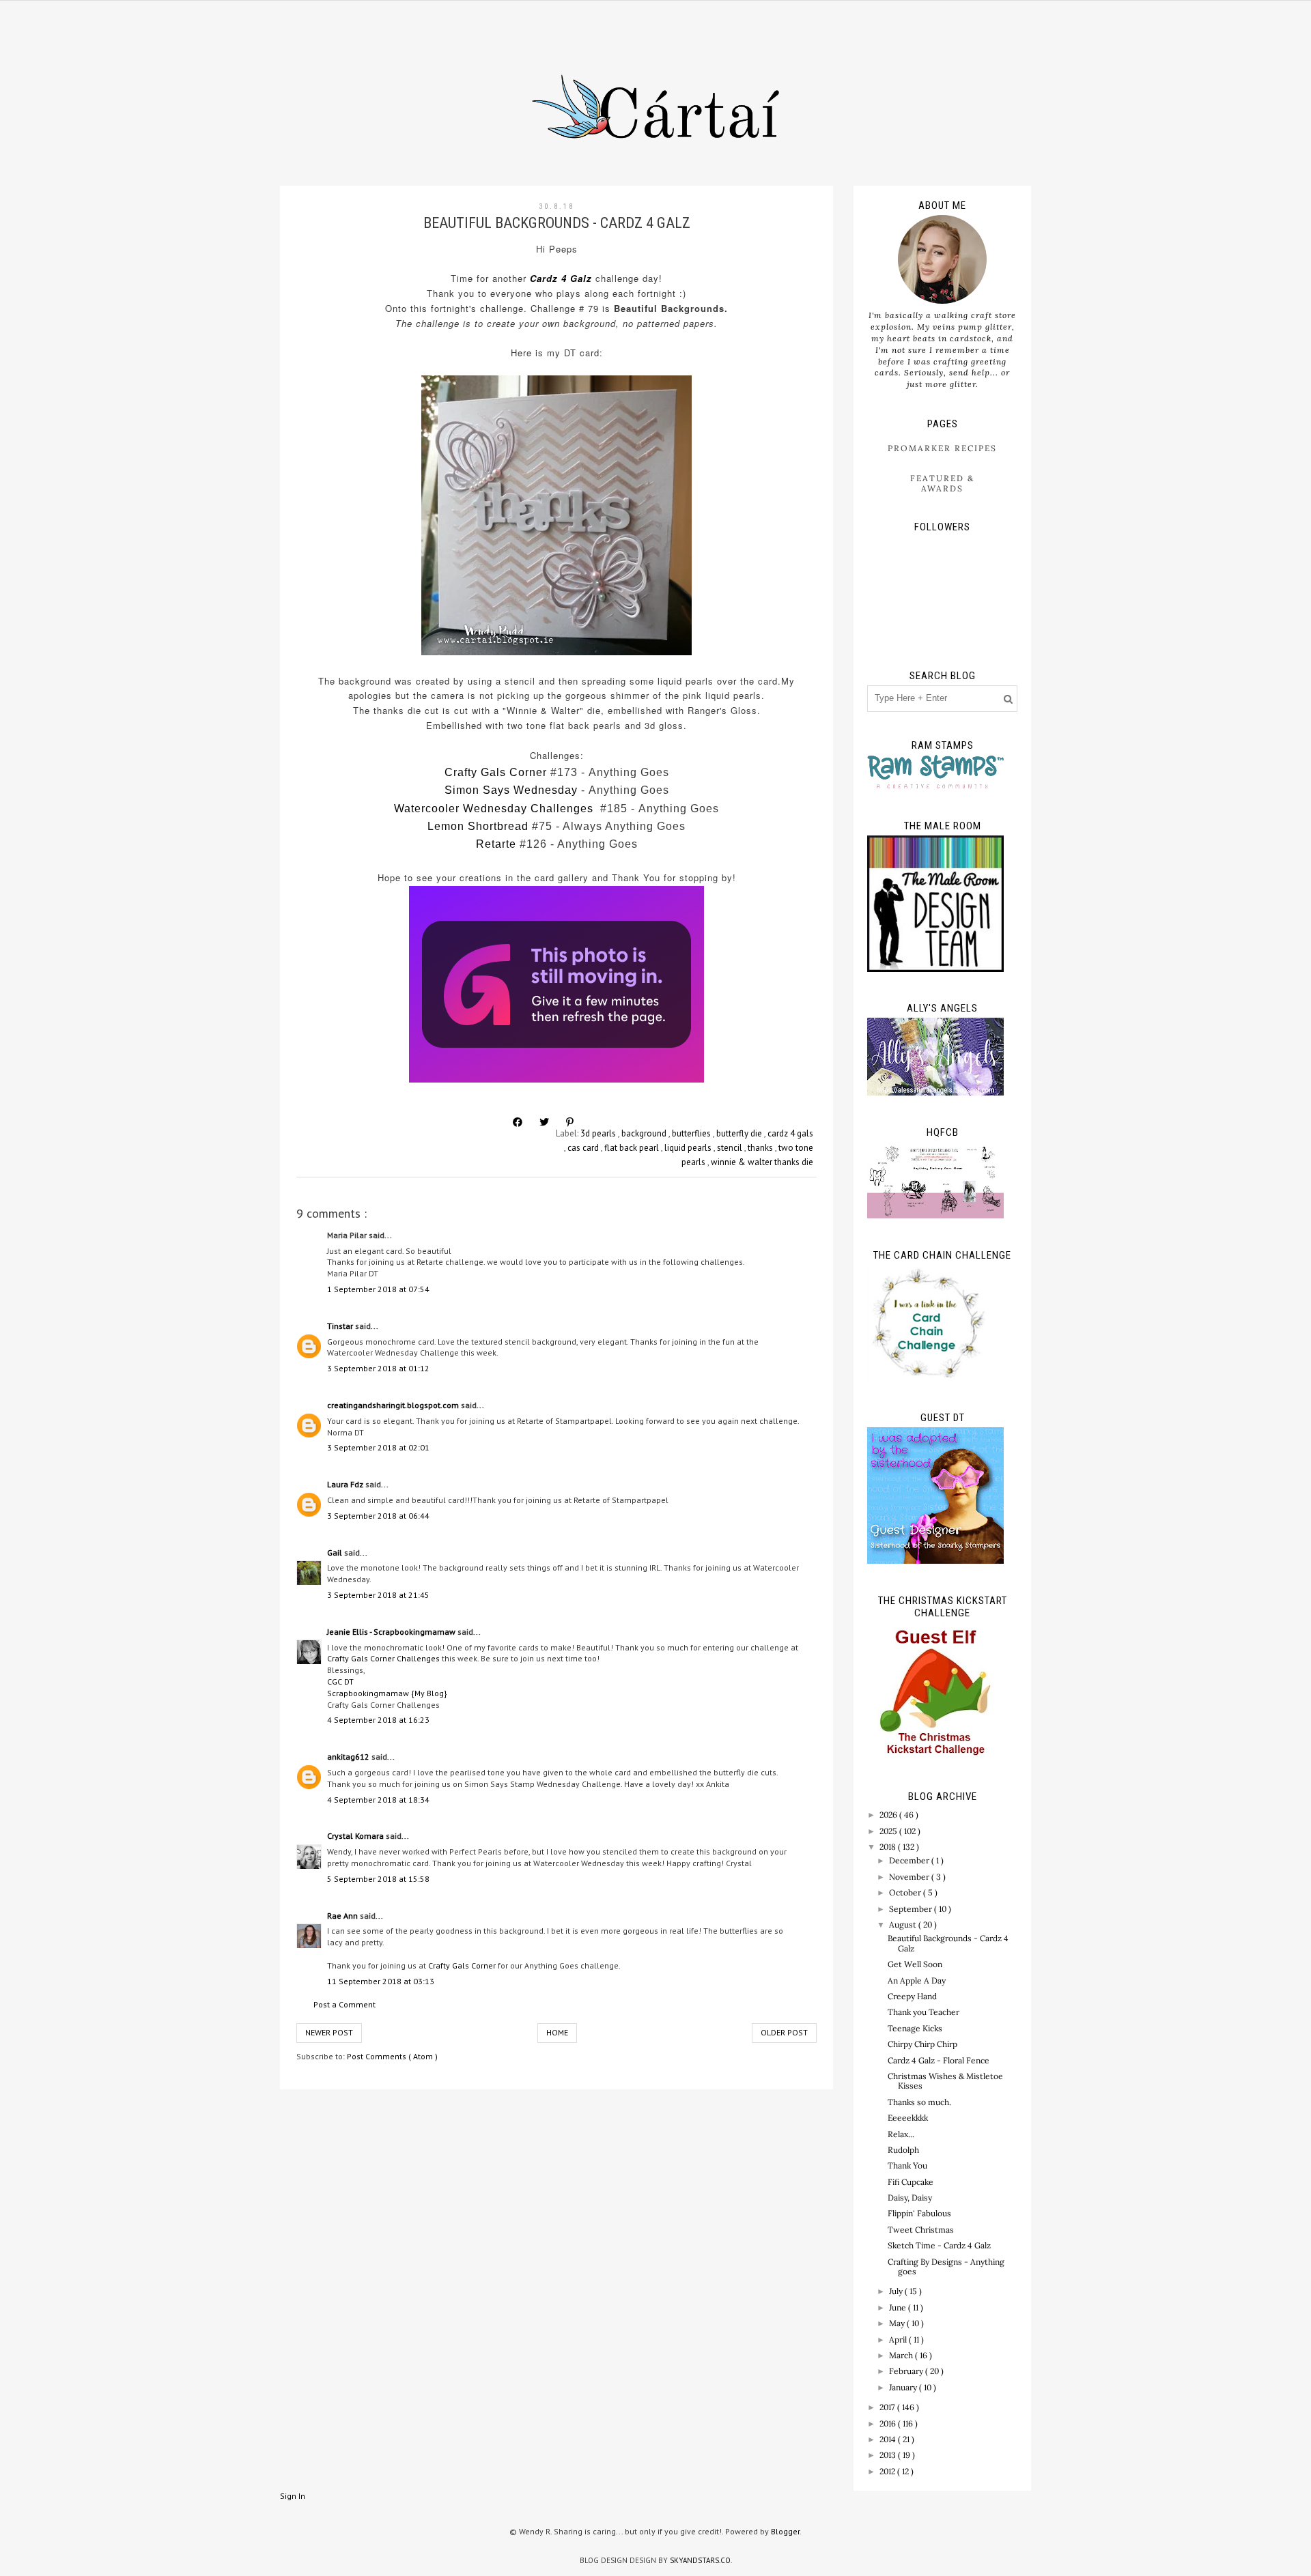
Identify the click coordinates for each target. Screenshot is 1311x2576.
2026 (889, 1815)
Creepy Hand (912, 1996)
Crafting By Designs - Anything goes (946, 2266)
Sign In (293, 2496)
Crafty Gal (472, 772)
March (902, 2355)
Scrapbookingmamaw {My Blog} (387, 1693)
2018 (889, 1847)
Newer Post (329, 2032)
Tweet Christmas (921, 2230)
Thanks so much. (919, 2102)
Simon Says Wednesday (511, 790)
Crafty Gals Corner (462, 1965)
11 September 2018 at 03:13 (381, 1981)
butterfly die (740, 1133)
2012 (888, 2471)
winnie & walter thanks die (762, 1162)
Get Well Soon (915, 1964)
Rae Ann (343, 1916)
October (906, 1892)
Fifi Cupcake (911, 2182)
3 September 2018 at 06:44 (378, 1516)
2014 (889, 2439)
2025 (889, 1831)
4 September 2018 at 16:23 (378, 1720)
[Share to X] (544, 1122)
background (645, 1133)
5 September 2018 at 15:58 (378, 1879)
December (910, 1860)
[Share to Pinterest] (570, 1122)
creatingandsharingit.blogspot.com (394, 1405)
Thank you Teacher (924, 2012)
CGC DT (340, 1681)
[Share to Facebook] (518, 1122)
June (899, 2307)
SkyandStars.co (700, 2560)
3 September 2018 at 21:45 (378, 1595)
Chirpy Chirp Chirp (922, 2044)
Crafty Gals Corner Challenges (383, 1658)
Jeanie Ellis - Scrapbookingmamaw (392, 1632)
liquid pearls (689, 1148)
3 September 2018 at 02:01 (378, 1447)
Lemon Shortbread (478, 826)
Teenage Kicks (915, 2028)
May (898, 2323)
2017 (888, 2407)
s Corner (523, 772)
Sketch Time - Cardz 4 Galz (939, 2245)
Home (557, 2032)
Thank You (907, 2165)
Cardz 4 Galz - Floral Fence (939, 2060)
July (897, 2291)
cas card (584, 1148)
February (907, 2371)
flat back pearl (633, 1148)
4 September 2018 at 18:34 (378, 1800)
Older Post (784, 2032)
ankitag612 (349, 1757)
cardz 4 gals (790, 1133)
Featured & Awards (942, 483)
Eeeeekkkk (908, 2118)
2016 (889, 2423)
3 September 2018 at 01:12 (378, 1368)
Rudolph (903, 2150)
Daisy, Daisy (910, 2198)
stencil (731, 1148)
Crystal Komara (356, 1836)
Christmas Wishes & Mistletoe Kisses (945, 2081)
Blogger (785, 2531)
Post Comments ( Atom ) (392, 2056)
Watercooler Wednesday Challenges (494, 808)
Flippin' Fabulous (919, 2213)
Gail (336, 1552)
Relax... (901, 2134)
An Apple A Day (917, 1980)
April (899, 2339)
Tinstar (341, 1326)
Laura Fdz (346, 1484)
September (912, 1909)
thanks (761, 1148)
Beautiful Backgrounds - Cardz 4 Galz (948, 1943)
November (910, 1877)
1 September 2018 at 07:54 (378, 1289)
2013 (889, 2455)
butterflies (692, 1133)
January (904, 2387)
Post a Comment (344, 2004)
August (904, 1924)
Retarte (496, 844)
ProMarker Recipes (942, 448)
